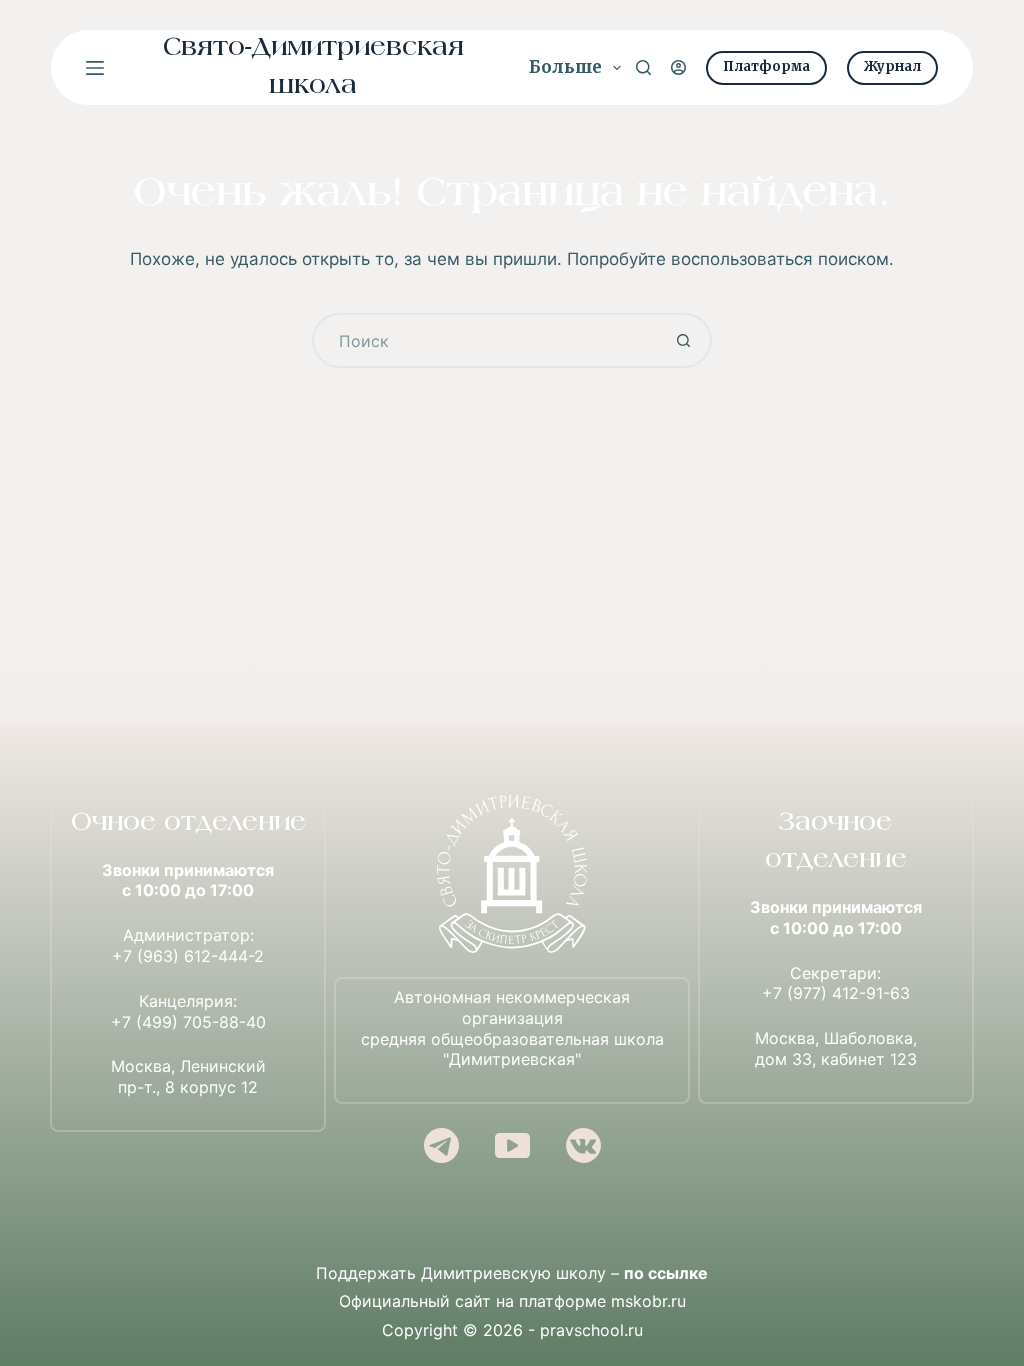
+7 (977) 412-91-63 (836, 993)
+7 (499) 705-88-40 (188, 1022)
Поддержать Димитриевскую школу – (512, 1273)
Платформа (766, 66)
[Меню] (95, 68)
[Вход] (678, 67)
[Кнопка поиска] (684, 340)
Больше (565, 67)
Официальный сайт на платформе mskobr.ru (512, 1301)
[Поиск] (643, 67)
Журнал (892, 66)
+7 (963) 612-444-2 (188, 956)
